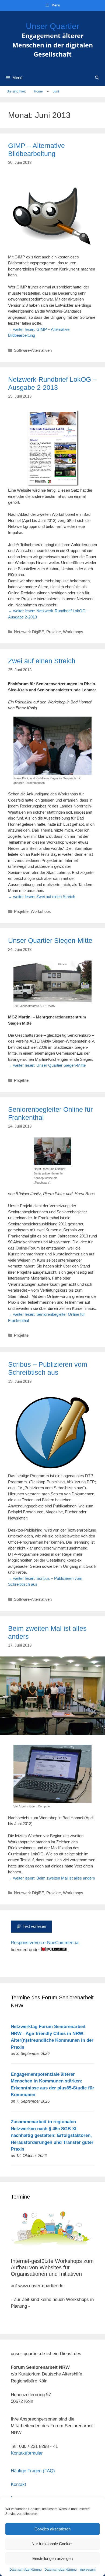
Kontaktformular (27, 2453)
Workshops (73, 632)
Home (38, 91)
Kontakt (18, 2484)
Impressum (87, 2570)
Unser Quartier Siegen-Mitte (50, 940)
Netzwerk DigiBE (29, 632)
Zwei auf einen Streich (42, 661)
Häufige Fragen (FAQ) (33, 2471)
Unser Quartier (52, 26)
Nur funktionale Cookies (52, 2544)
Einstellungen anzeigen (52, 2558)
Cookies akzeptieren (52, 2529)
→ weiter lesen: (42, 897)
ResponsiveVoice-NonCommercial (45, 1943)
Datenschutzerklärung (26, 2570)
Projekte (54, 632)
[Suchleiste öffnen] (97, 78)
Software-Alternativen (33, 350)
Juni (56, 91)
